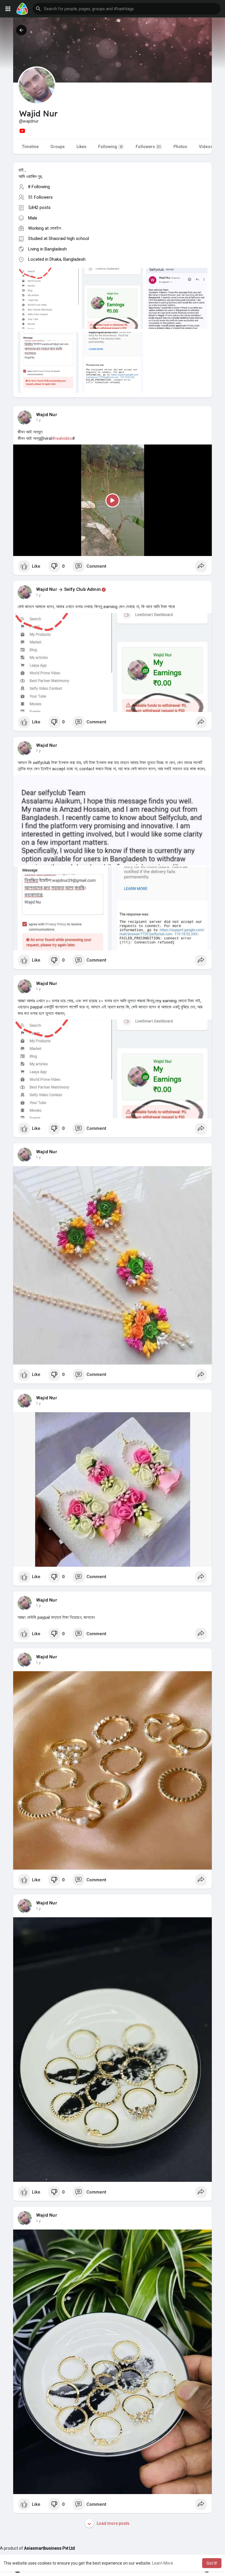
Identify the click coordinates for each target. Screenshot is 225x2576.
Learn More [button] (163, 2563)
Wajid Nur (47, 415)
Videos (206, 147)
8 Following (39, 187)
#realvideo (62, 438)
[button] (127, 9)
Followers (148, 147)
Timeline (30, 147)
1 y (38, 420)
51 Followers (40, 197)
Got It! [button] (212, 2563)
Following (110, 147)
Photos (180, 147)
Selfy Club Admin (82, 589)
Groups (58, 147)
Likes (81, 147)
